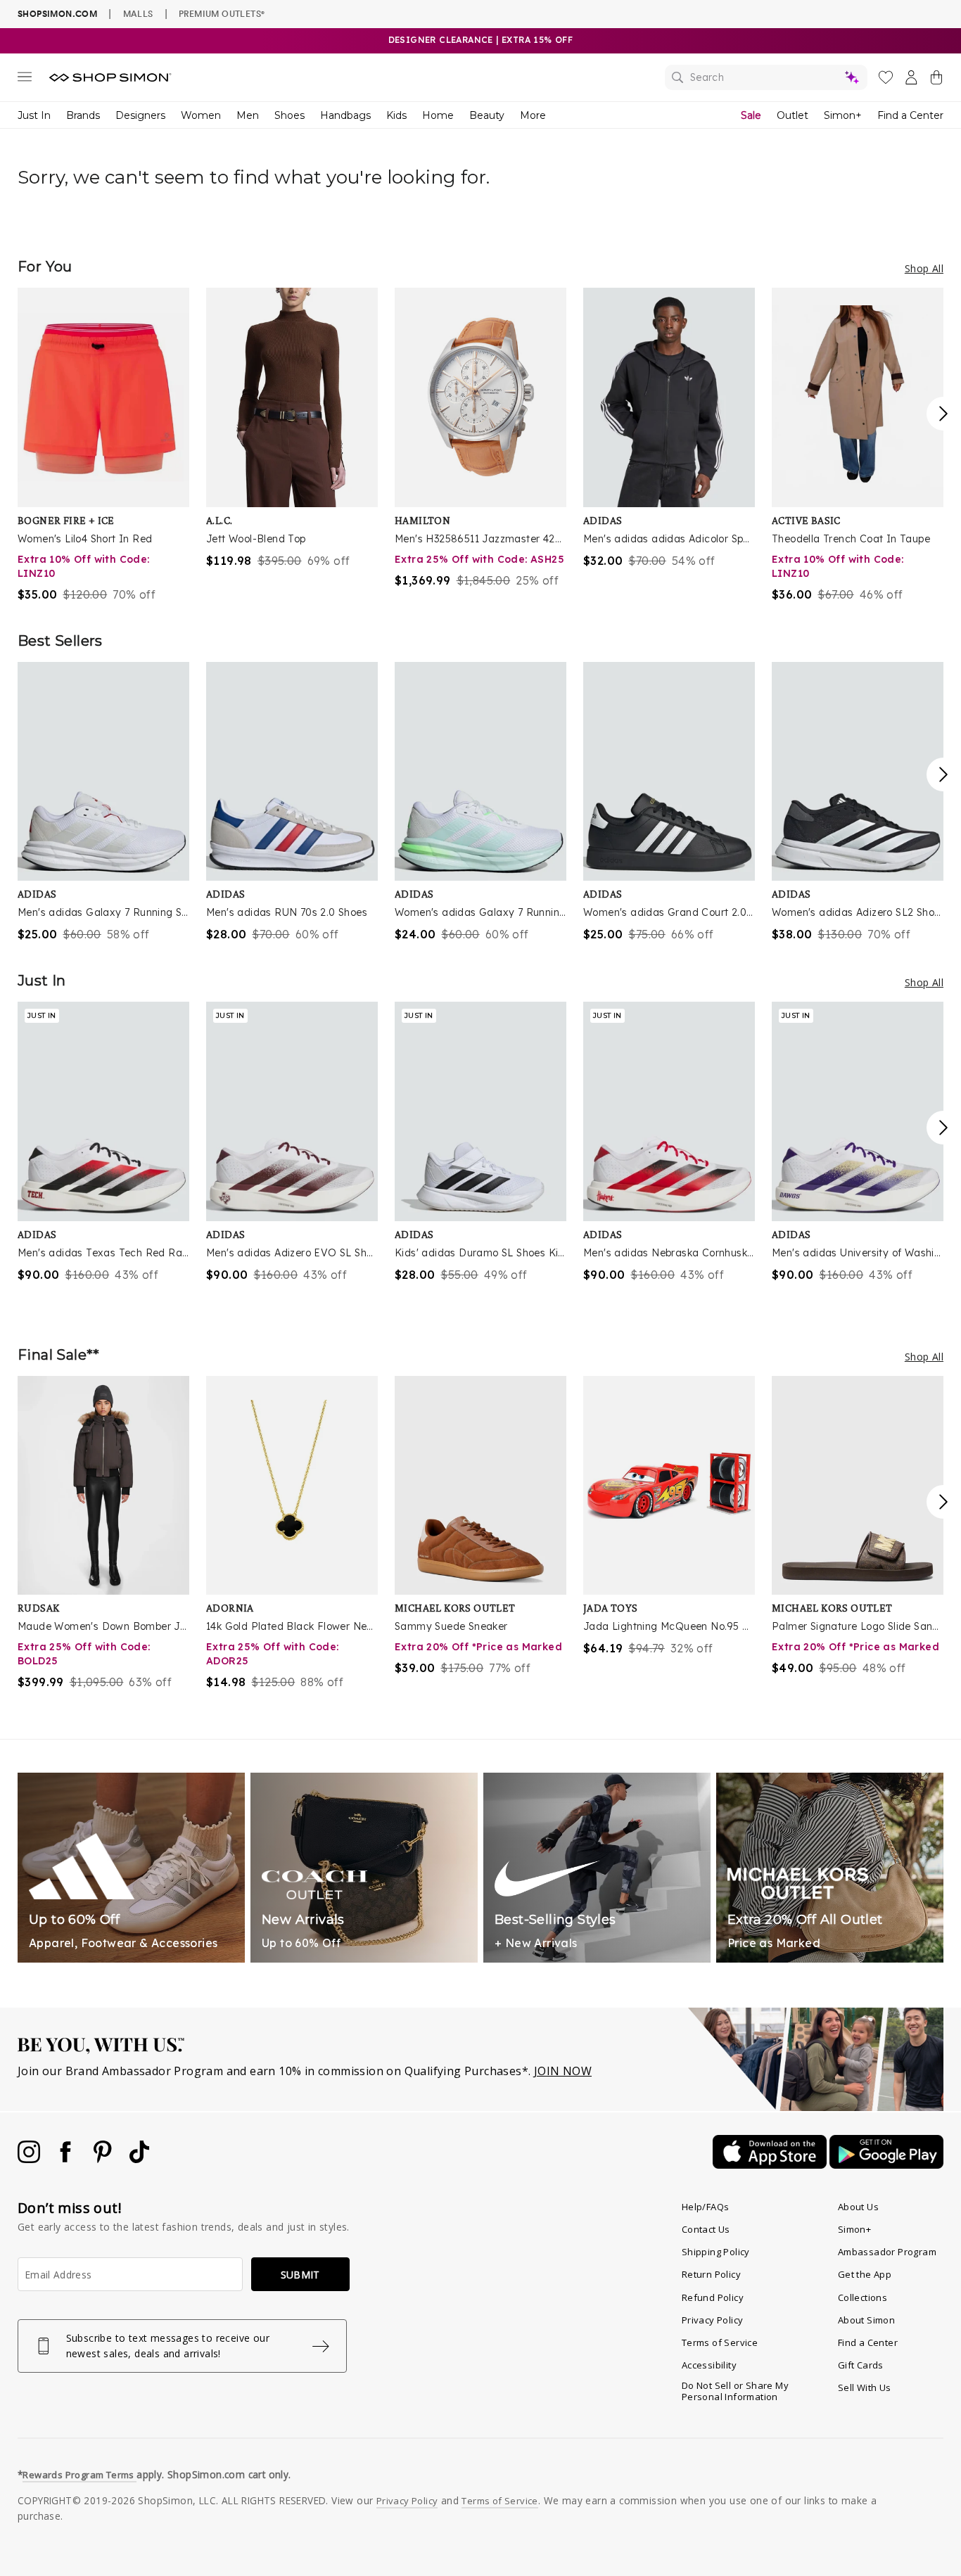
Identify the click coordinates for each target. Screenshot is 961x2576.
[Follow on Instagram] (30, 2159)
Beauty (487, 115)
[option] (103, 445)
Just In (34, 115)
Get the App (865, 2274)
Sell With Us (865, 2387)
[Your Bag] (936, 80)
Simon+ (843, 115)
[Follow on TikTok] (139, 2159)
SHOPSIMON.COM (57, 14)
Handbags (345, 115)
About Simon (866, 2320)
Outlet (793, 115)
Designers (140, 115)
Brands (83, 115)
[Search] (766, 77)
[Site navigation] (25, 79)
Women (201, 115)
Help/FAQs (706, 2207)
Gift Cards (861, 2365)
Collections (863, 2297)
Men (248, 115)
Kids (396, 115)
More (533, 115)
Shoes (289, 115)
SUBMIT (300, 2275)
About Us (858, 2207)
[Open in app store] (771, 2164)
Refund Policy (713, 2297)
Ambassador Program (887, 2252)
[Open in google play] (886, 2164)
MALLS (138, 13)
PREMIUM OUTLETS (222, 13)
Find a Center (910, 115)
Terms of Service (720, 2342)
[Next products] (943, 414)
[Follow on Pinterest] (104, 2159)
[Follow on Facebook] (67, 2159)
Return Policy (711, 2274)
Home (438, 115)
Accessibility (709, 2365)
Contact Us (706, 2229)
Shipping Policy (716, 2252)
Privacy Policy (713, 2320)
